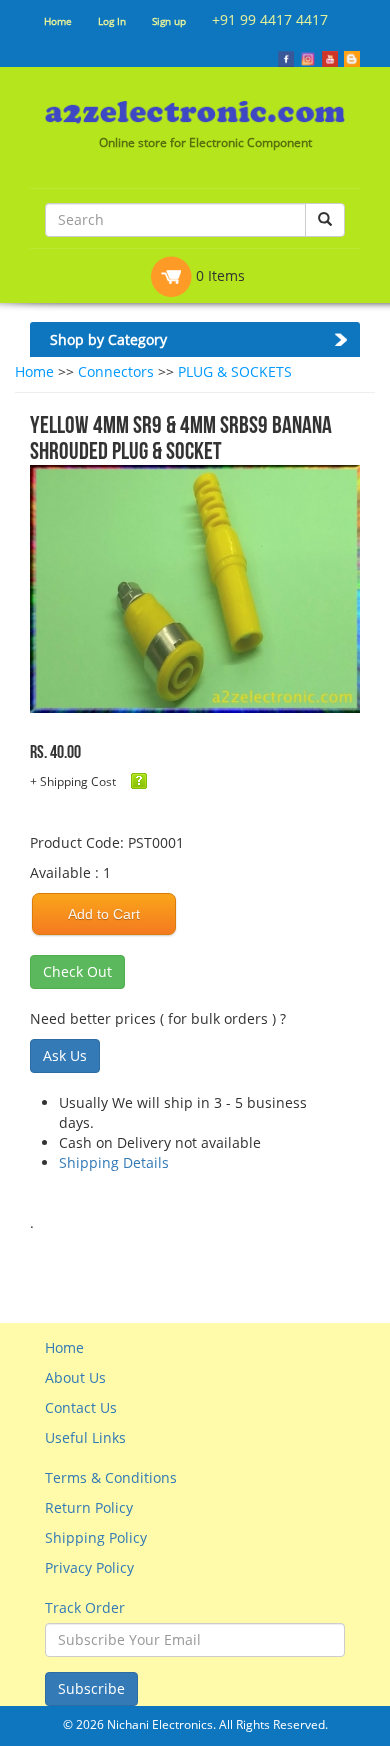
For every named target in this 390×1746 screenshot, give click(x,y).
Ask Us (65, 1055)
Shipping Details (114, 1162)
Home (58, 21)
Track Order (85, 1607)
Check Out (77, 971)
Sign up (169, 21)
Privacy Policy (89, 1567)
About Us (75, 1377)
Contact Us (81, 1407)
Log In (112, 21)
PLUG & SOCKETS (235, 371)
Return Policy (89, 1507)
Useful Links (85, 1437)
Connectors (116, 371)
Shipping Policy (96, 1537)
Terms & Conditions (111, 1477)
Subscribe (91, 1688)
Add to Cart (104, 914)
